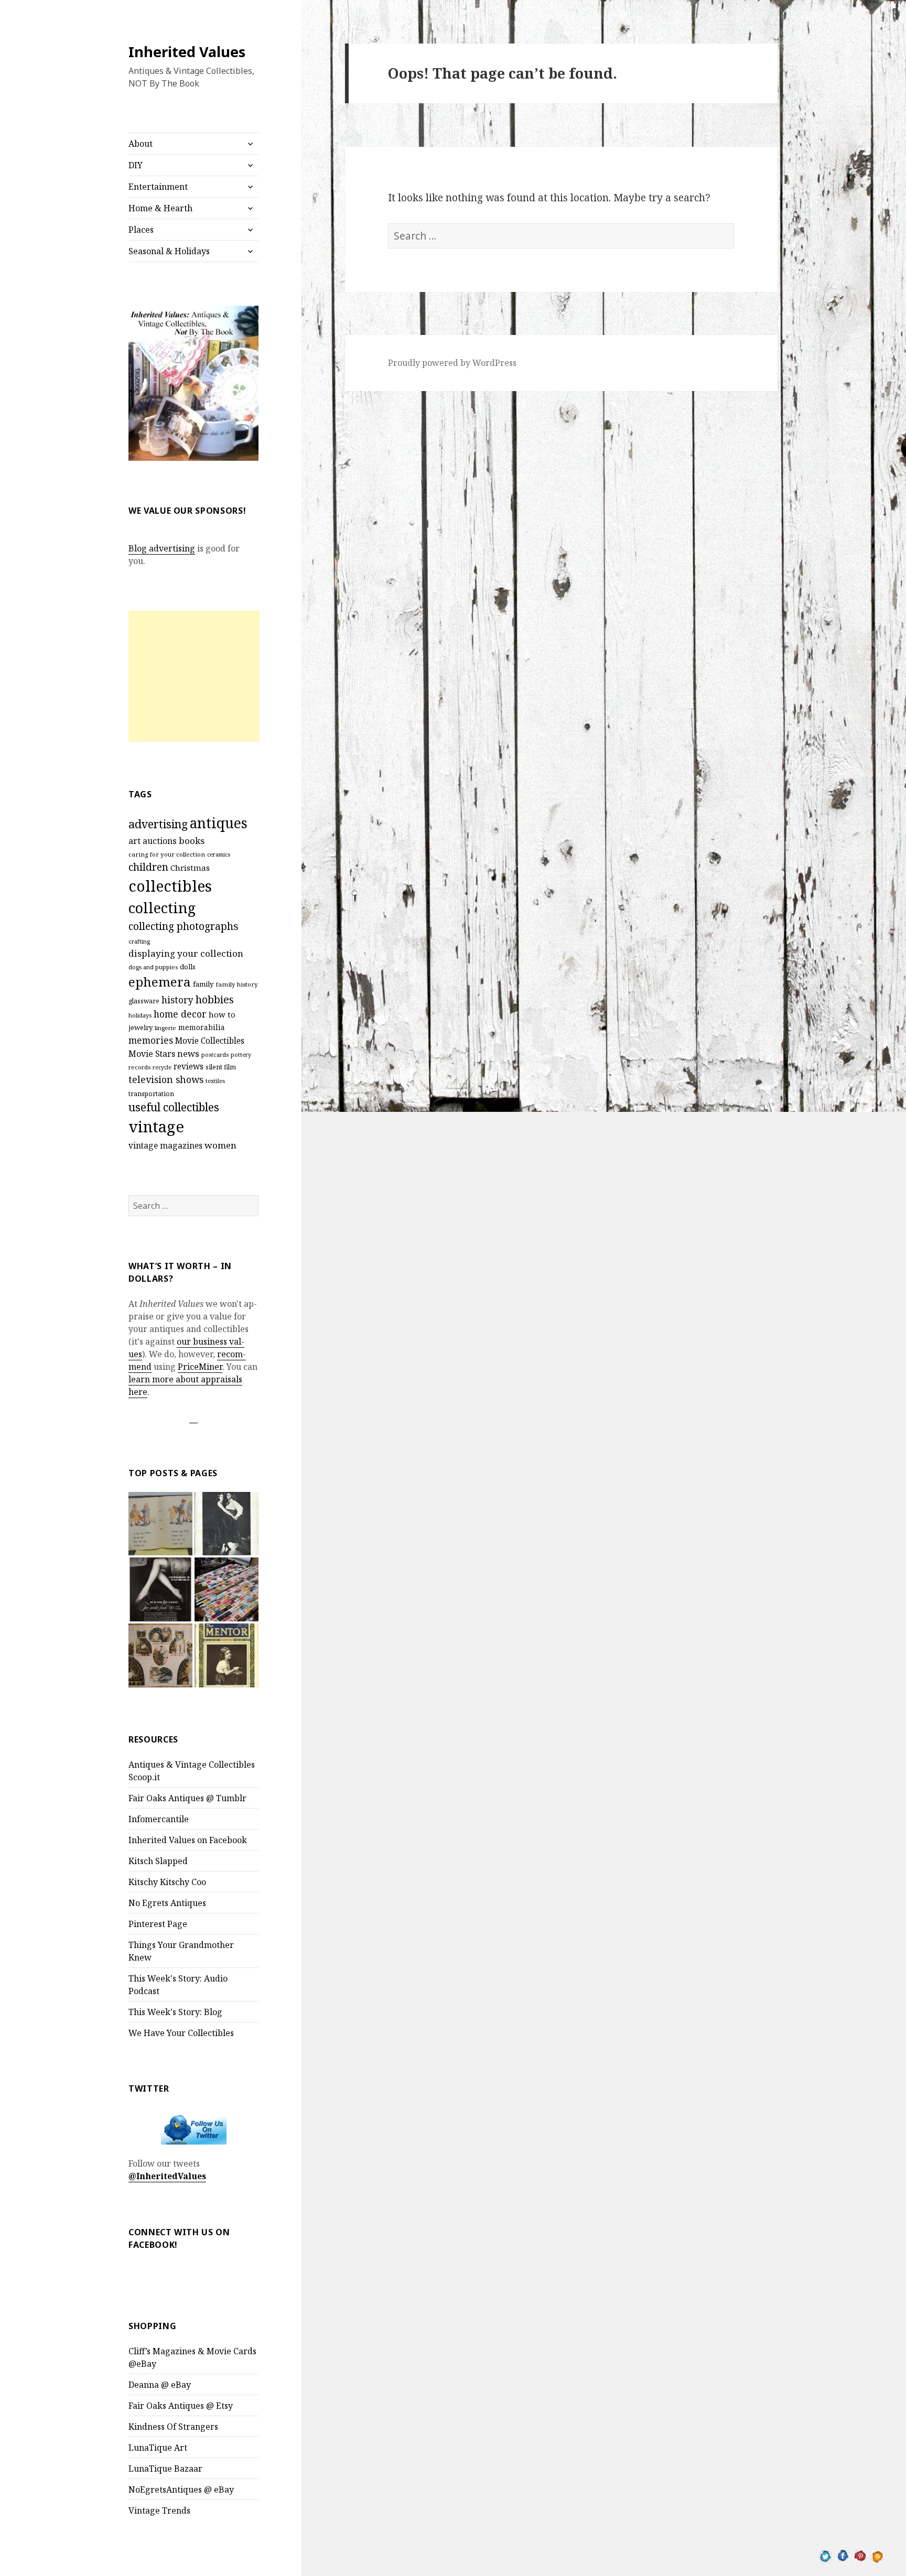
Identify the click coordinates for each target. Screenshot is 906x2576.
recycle (162, 1067)
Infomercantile (159, 1819)
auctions (160, 841)
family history (237, 984)
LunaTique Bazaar (165, 2469)
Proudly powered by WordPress (452, 363)
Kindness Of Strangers (173, 2427)
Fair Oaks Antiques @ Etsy (181, 2406)
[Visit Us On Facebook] (843, 2555)
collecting (162, 908)
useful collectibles (174, 1107)
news (188, 1053)
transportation (151, 1094)
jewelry (141, 1027)
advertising (158, 824)
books (192, 841)
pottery (241, 1055)
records (139, 1067)
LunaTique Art (158, 2448)
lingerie (165, 1028)
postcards (215, 1054)
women (220, 1145)
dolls (188, 967)
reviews (188, 1067)
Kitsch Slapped (158, 1861)
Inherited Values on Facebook (188, 1840)
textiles (215, 1081)
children (148, 867)
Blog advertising (162, 548)
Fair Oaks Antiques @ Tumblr (187, 1798)
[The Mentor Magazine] (226, 1655)
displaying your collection (186, 953)
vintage (156, 1127)
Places (141, 230)
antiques (219, 823)
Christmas (190, 868)
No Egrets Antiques (167, 1903)
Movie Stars (152, 1054)
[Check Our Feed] (877, 2555)
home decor (180, 1014)
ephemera (160, 982)
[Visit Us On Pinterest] (860, 2555)
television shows (166, 1079)
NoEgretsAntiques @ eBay (181, 2490)
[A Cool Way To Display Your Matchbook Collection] (226, 1589)
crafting (139, 941)
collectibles (170, 886)
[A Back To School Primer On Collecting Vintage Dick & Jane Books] (160, 1524)
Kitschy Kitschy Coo (167, 1882)
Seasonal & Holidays (169, 251)
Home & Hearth (160, 208)
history (177, 1000)
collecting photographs (184, 926)
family (203, 984)
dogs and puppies (153, 967)
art (134, 841)
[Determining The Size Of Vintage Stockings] (160, 1589)
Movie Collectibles (210, 1041)
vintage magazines (165, 1145)
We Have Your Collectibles (181, 2033)
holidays (140, 1015)
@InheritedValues (167, 2176)
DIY (136, 165)
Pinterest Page (158, 1924)
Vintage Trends (159, 2510)
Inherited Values (187, 52)
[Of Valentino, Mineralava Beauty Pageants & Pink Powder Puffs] (226, 1524)
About (141, 144)
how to (222, 1014)
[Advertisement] (194, 676)
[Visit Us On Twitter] (826, 2555)
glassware (144, 1001)
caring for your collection (167, 854)
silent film (221, 1067)
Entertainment (158, 187)
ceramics (219, 854)
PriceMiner (200, 1367)
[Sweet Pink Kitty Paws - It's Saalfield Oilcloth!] (160, 1655)
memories (151, 1040)
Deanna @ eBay (160, 2385)
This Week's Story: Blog (175, 2012)
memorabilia (202, 1027)
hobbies (215, 999)
